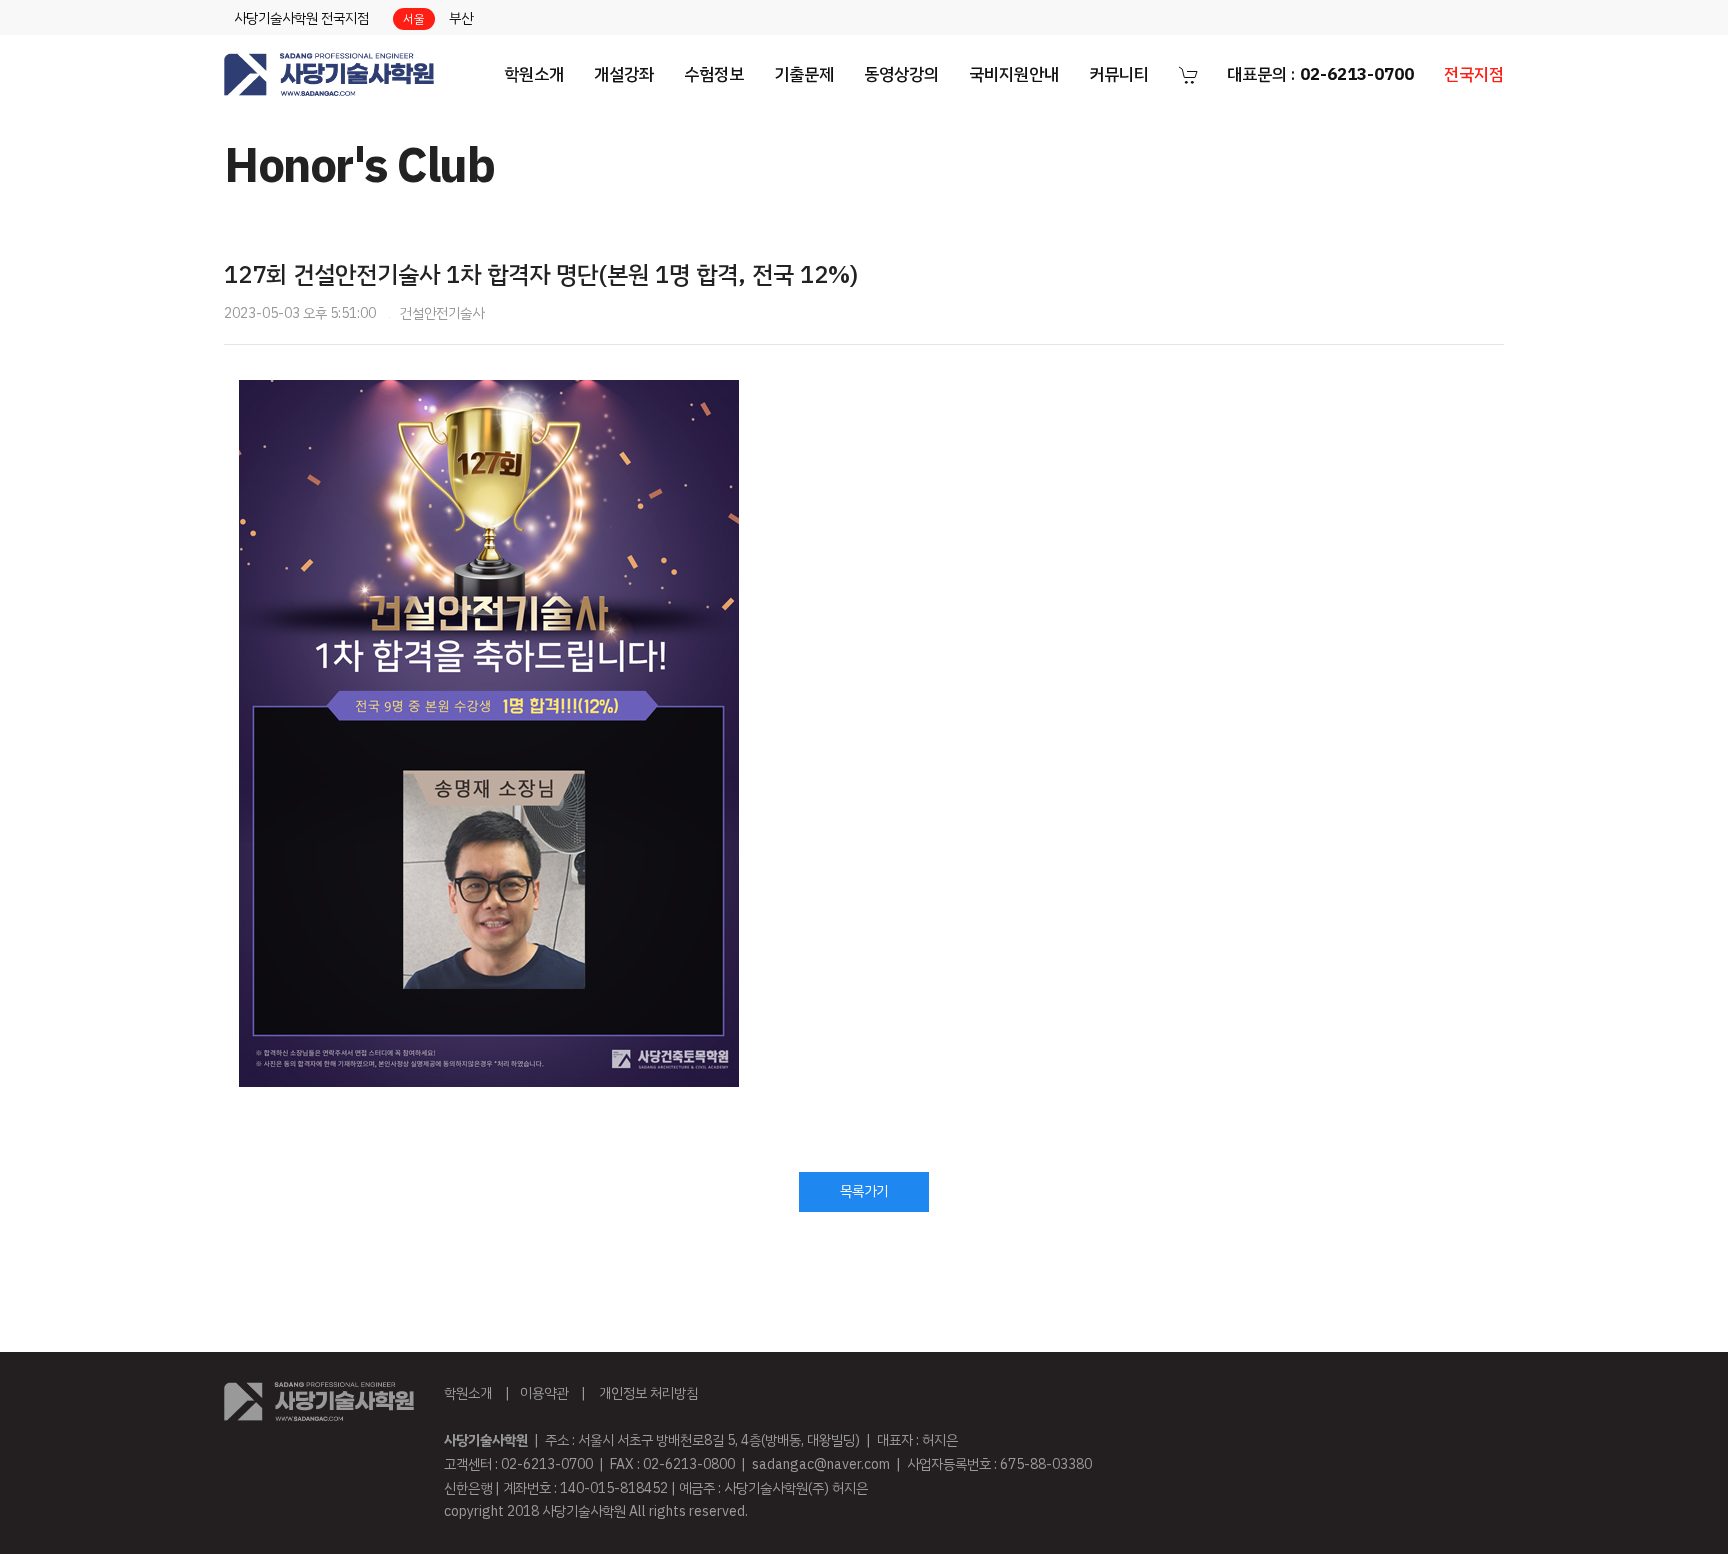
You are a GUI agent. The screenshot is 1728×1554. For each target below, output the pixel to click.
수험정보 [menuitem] (714, 74)
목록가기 (864, 1191)
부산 (461, 18)
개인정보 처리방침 (648, 1393)
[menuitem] (329, 75)
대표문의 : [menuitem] (1320, 74)
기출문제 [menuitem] (804, 74)
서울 (414, 19)
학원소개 (468, 1393)
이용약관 (544, 1393)
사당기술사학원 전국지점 (301, 18)
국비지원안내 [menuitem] (1014, 74)
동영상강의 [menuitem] (901, 74)
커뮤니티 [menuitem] (1119, 74)
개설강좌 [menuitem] (624, 74)
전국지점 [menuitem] (1474, 74)
